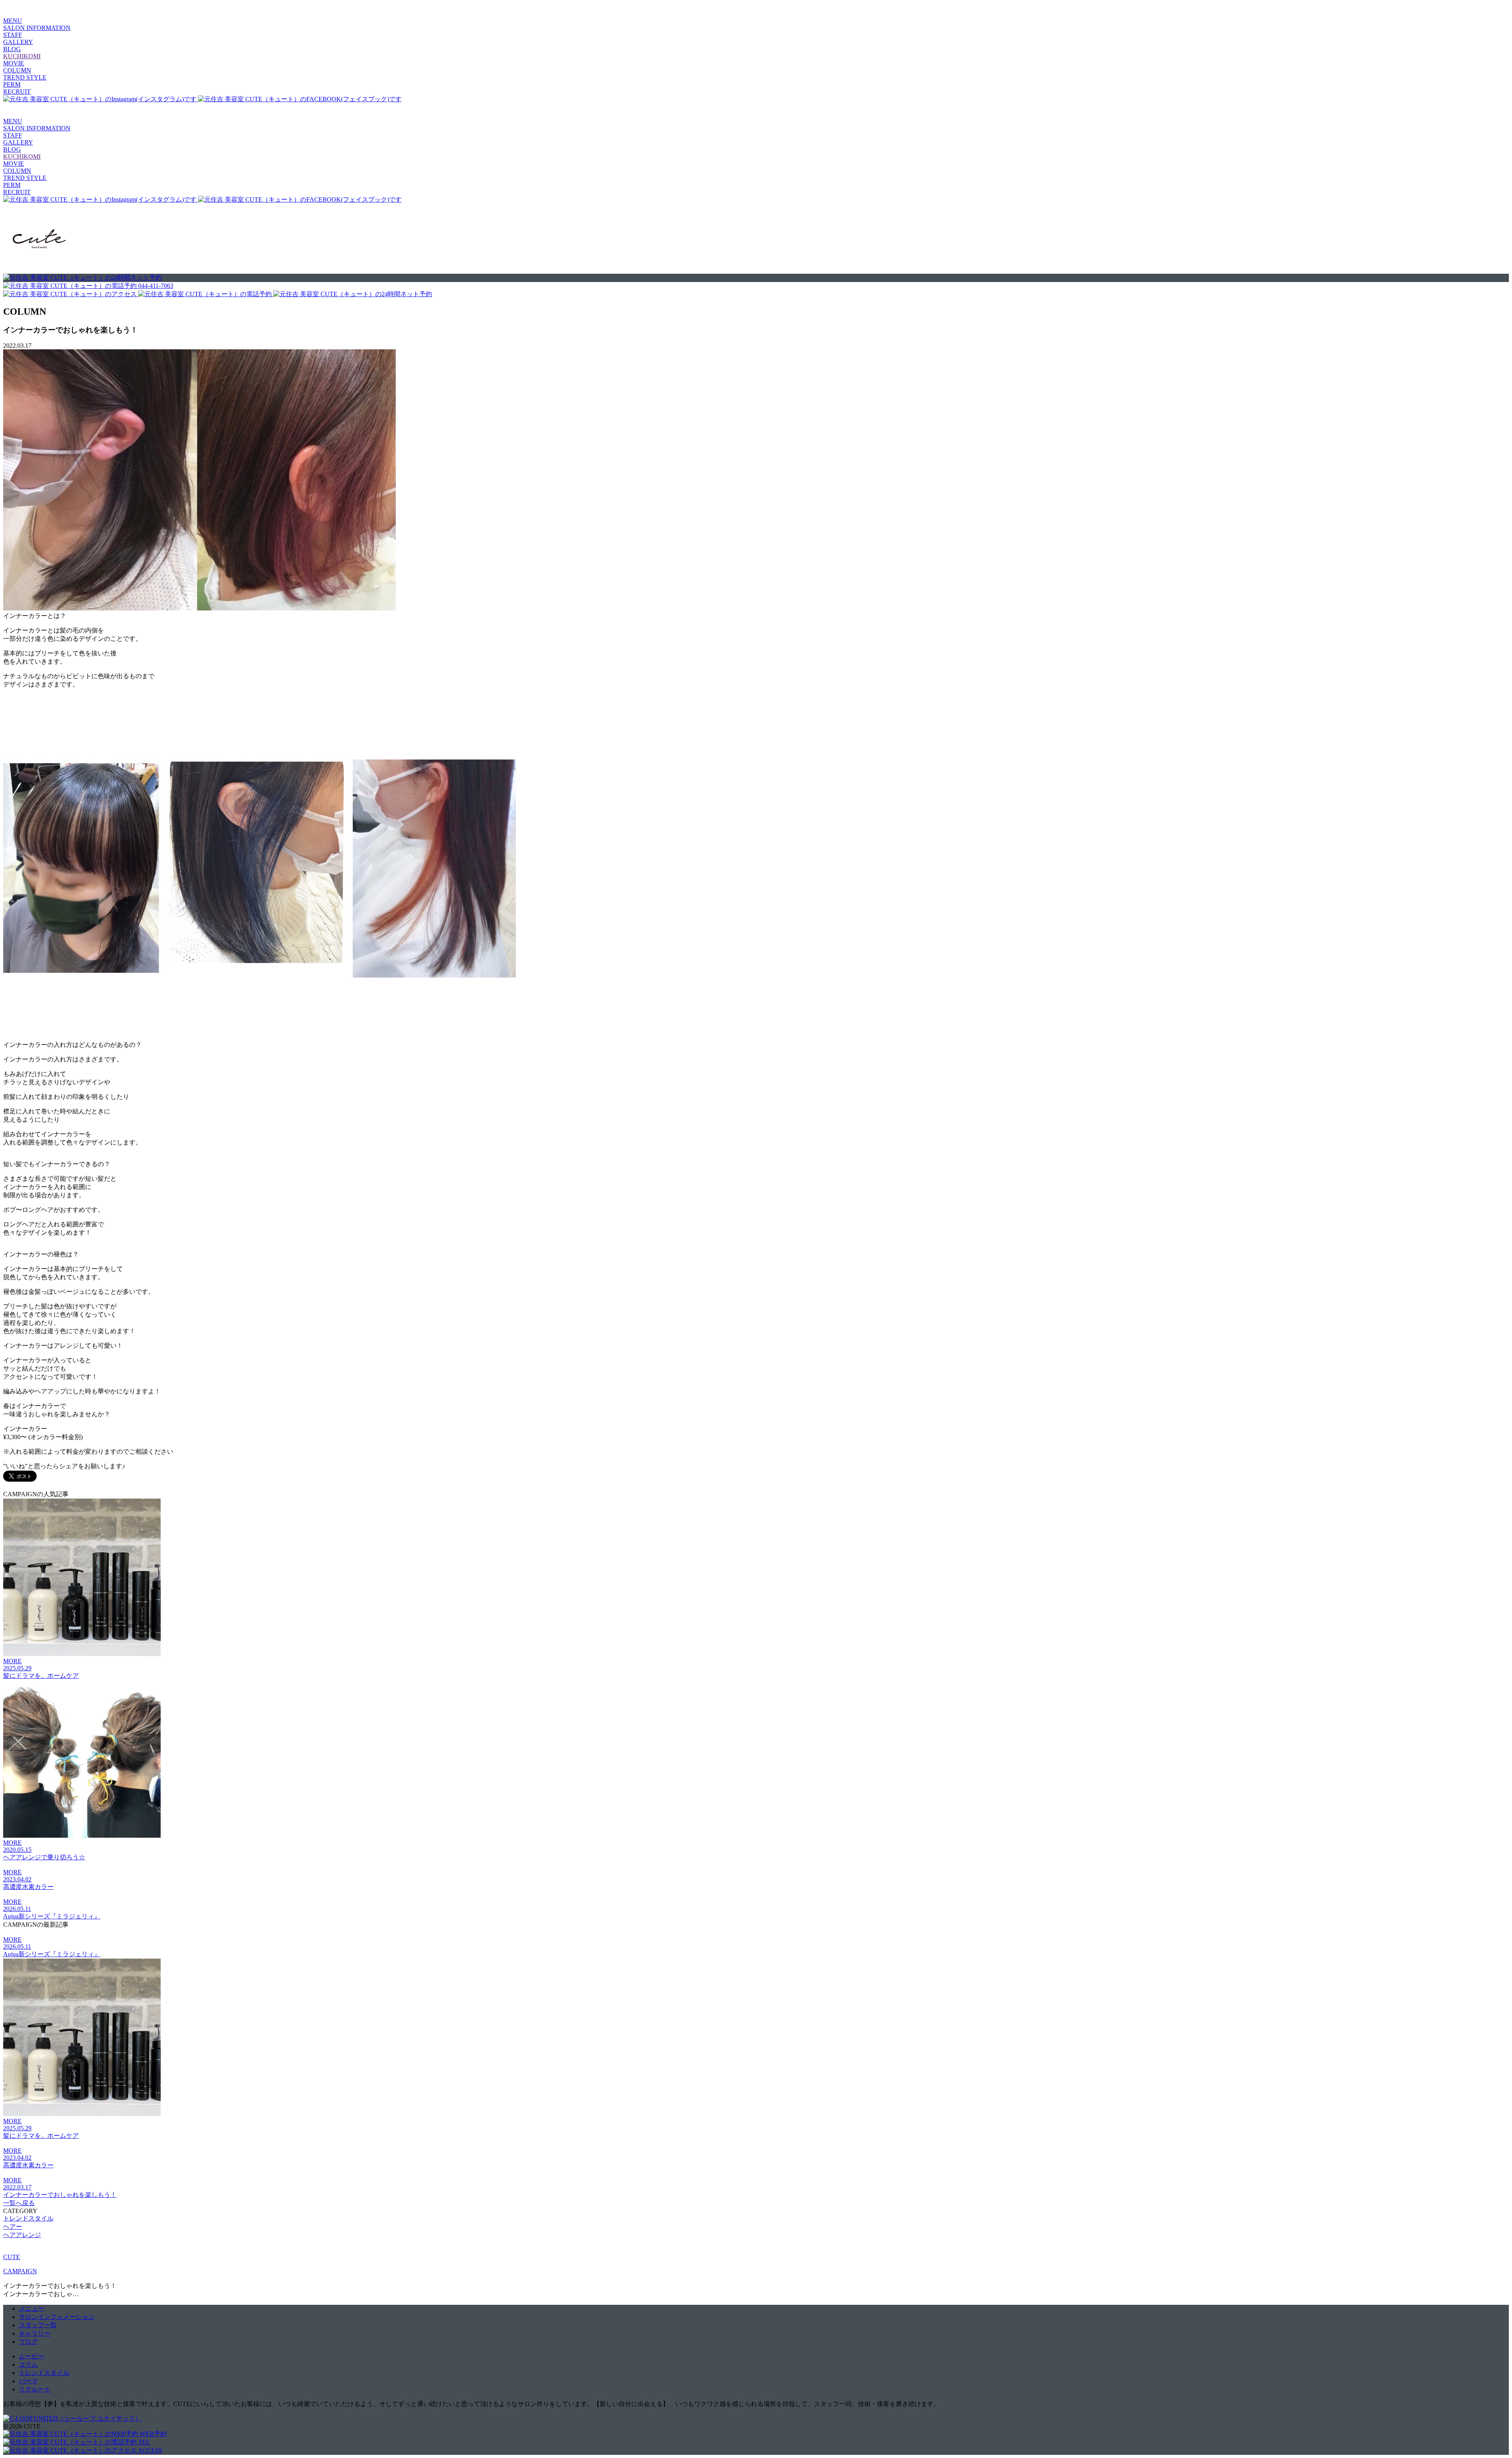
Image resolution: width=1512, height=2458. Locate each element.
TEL (143, 2442)
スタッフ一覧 (38, 2325)
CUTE (12, 2257)
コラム (28, 2364)
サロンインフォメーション (57, 2317)
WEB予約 (152, 2434)
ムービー (31, 2356)
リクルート (35, 2389)
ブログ (28, 2342)
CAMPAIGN (20, 2271)
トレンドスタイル (44, 2373)
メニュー (31, 2309)
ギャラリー (35, 2333)
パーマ (28, 2381)
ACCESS (149, 2450)
